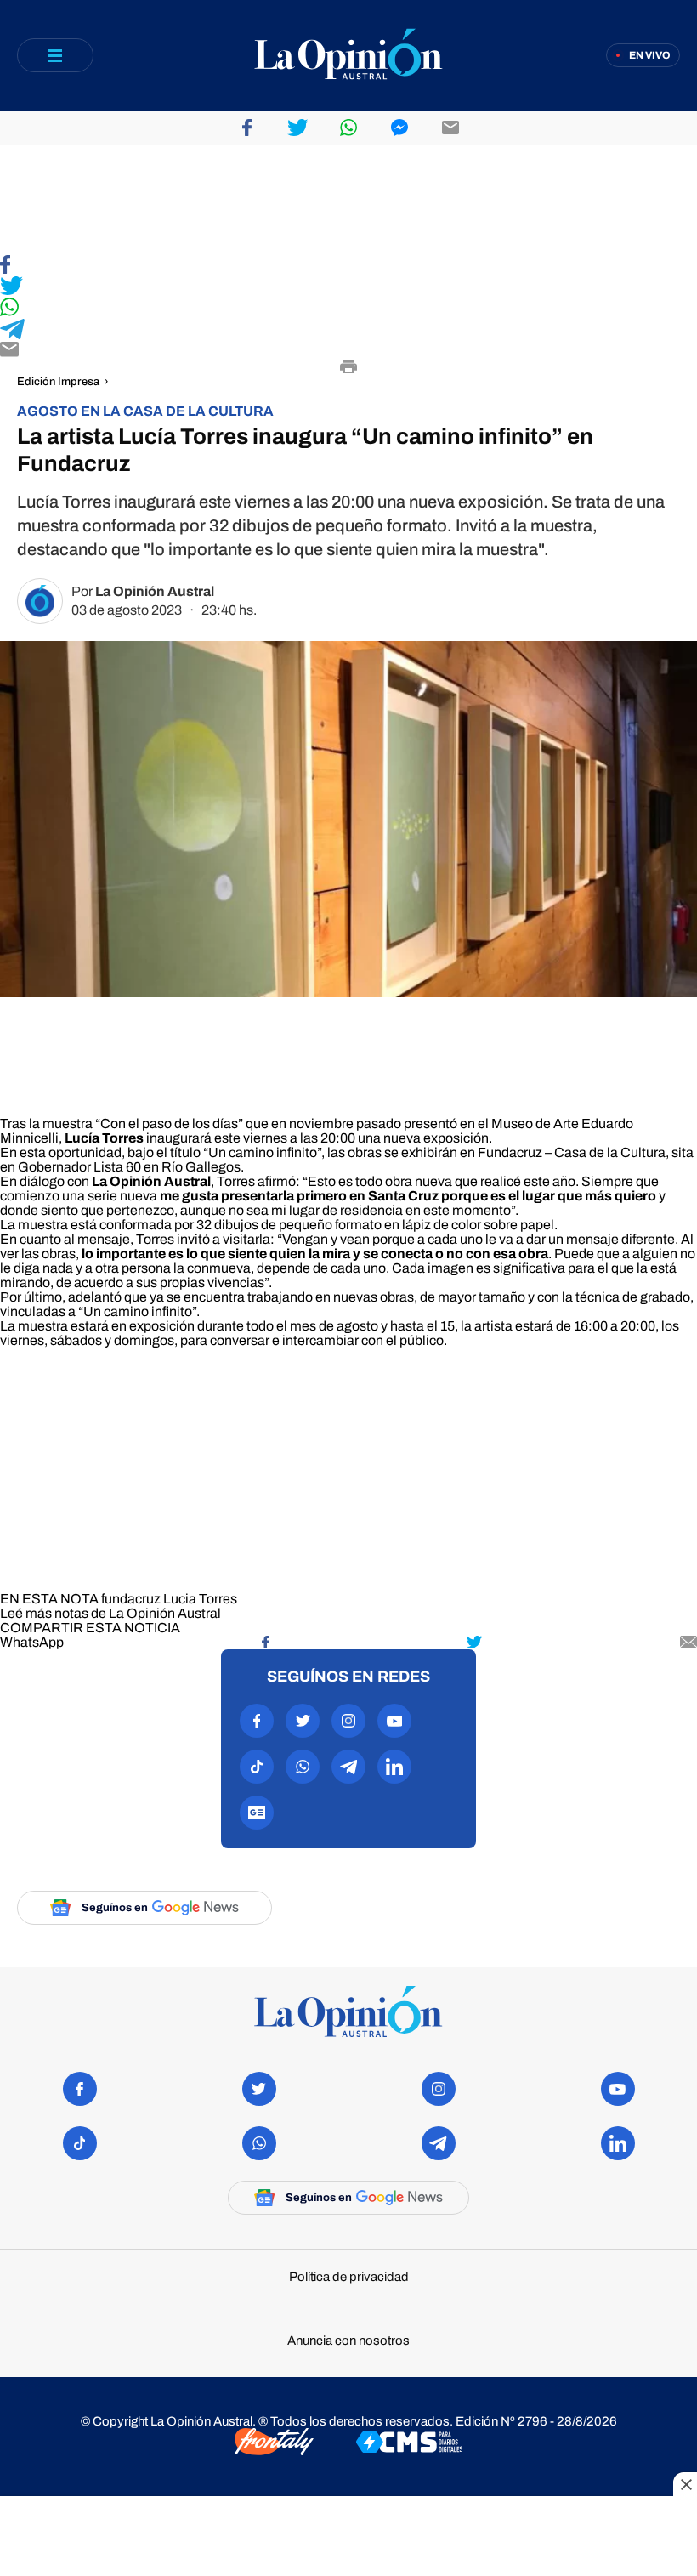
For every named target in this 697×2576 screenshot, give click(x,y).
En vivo (650, 55)
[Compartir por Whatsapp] (348, 128)
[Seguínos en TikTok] (257, 1767)
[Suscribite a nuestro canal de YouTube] (394, 1721)
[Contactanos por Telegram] (348, 1767)
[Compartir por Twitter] (297, 128)
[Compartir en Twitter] (348, 287)
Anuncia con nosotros (348, 2341)
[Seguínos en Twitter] (303, 1721)
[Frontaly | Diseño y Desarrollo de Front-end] (274, 2443)
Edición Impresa (58, 382)
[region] (348, 200)
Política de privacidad (349, 2277)
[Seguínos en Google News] (257, 1813)
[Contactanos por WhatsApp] (303, 1767)
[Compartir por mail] (450, 128)
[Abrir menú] (55, 55)
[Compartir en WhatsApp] (348, 308)
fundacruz (131, 1599)
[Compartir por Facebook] (246, 128)
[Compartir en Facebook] (348, 266)
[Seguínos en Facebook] (257, 1721)
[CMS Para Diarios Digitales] (409, 2443)
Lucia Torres (200, 1599)
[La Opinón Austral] (348, 2013)
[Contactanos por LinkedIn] (394, 1767)
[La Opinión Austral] (348, 56)
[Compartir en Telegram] (348, 330)
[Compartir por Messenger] (399, 128)
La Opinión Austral (155, 591)
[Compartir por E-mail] (348, 351)
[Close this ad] (685, 2484)
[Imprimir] (348, 368)
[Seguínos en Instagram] (348, 1721)
